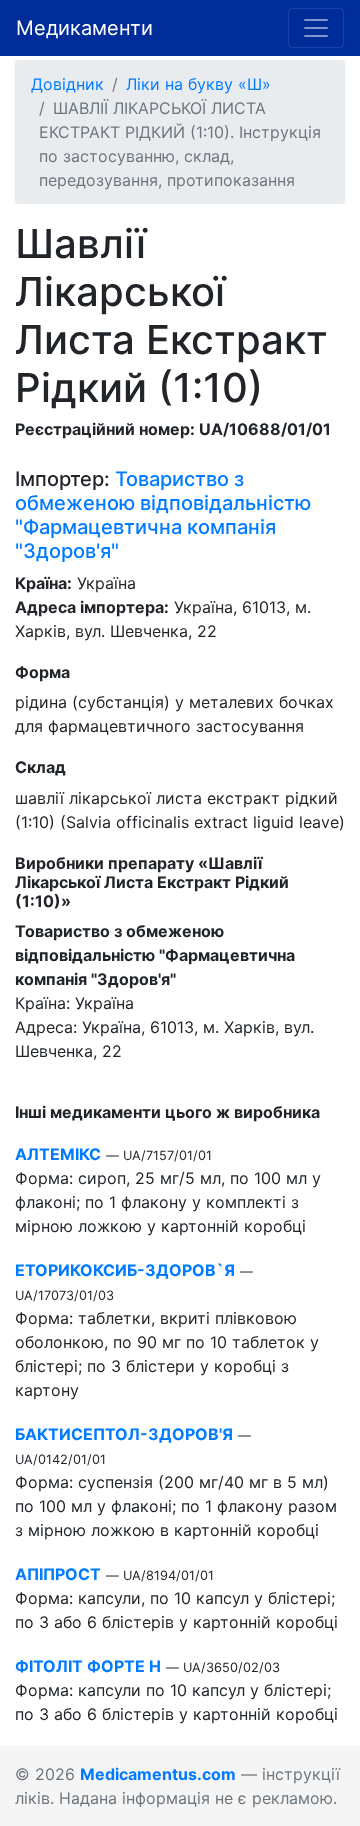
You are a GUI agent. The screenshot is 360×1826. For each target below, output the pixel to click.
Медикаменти (84, 28)
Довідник (67, 84)
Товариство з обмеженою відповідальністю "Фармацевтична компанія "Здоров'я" (163, 515)
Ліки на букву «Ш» (198, 84)
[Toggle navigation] (316, 28)
